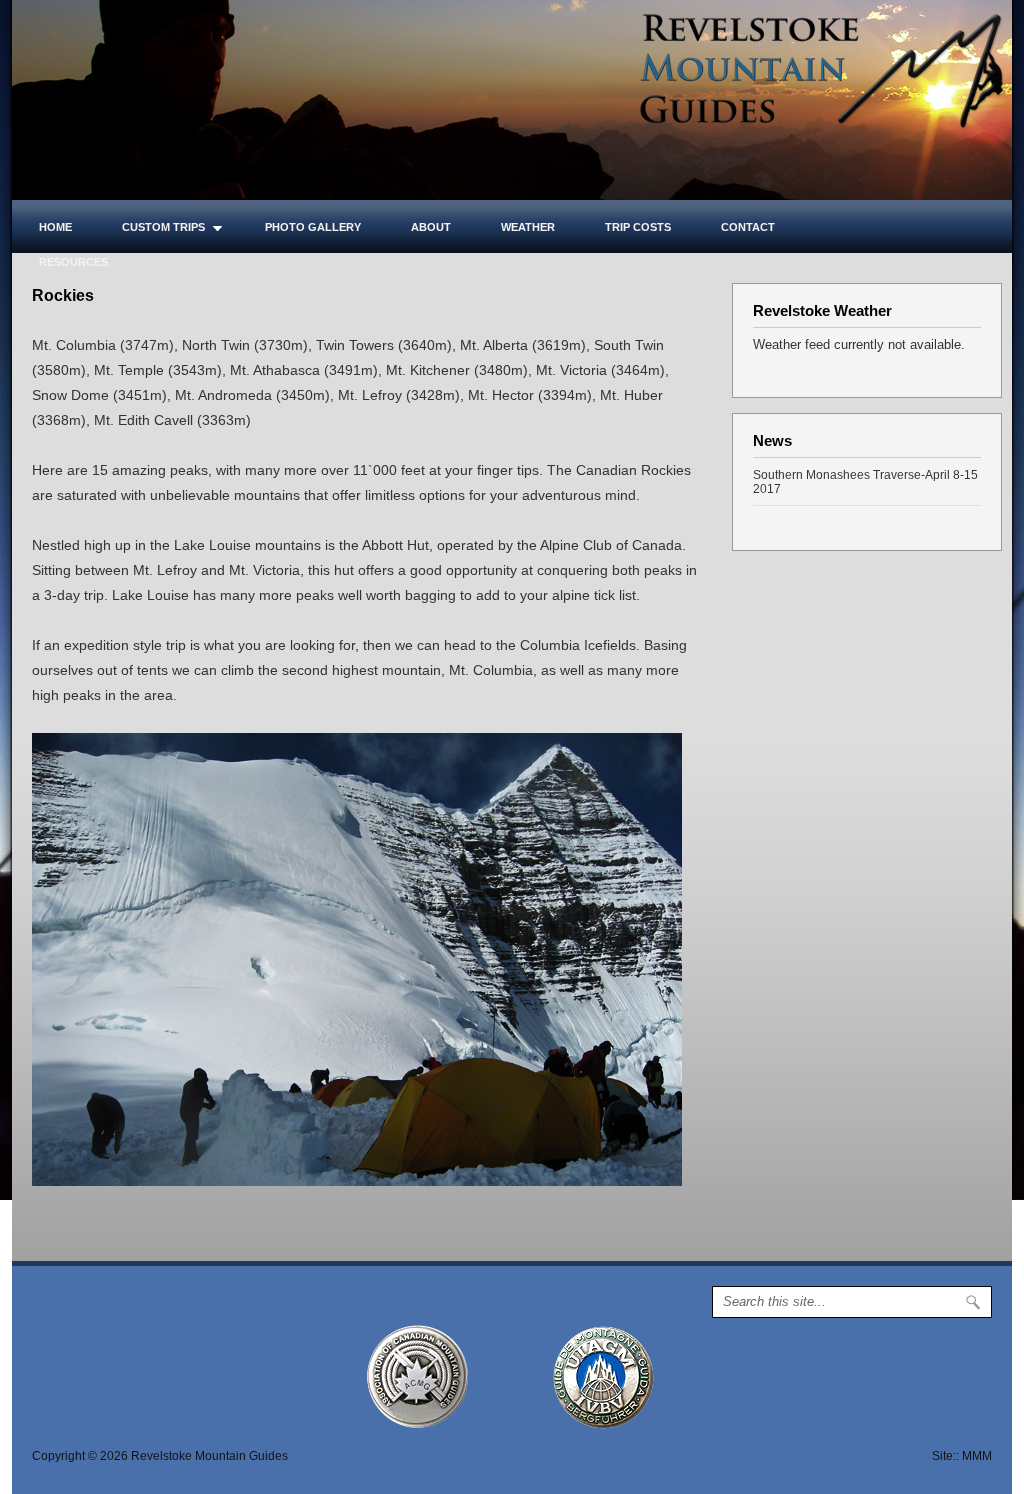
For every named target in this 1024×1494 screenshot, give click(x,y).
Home (55, 227)
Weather (528, 227)
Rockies (63, 295)
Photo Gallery (313, 227)
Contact (748, 227)
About (431, 227)
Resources (73, 262)
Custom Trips (151, 227)
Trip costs (638, 227)
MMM (977, 1456)
